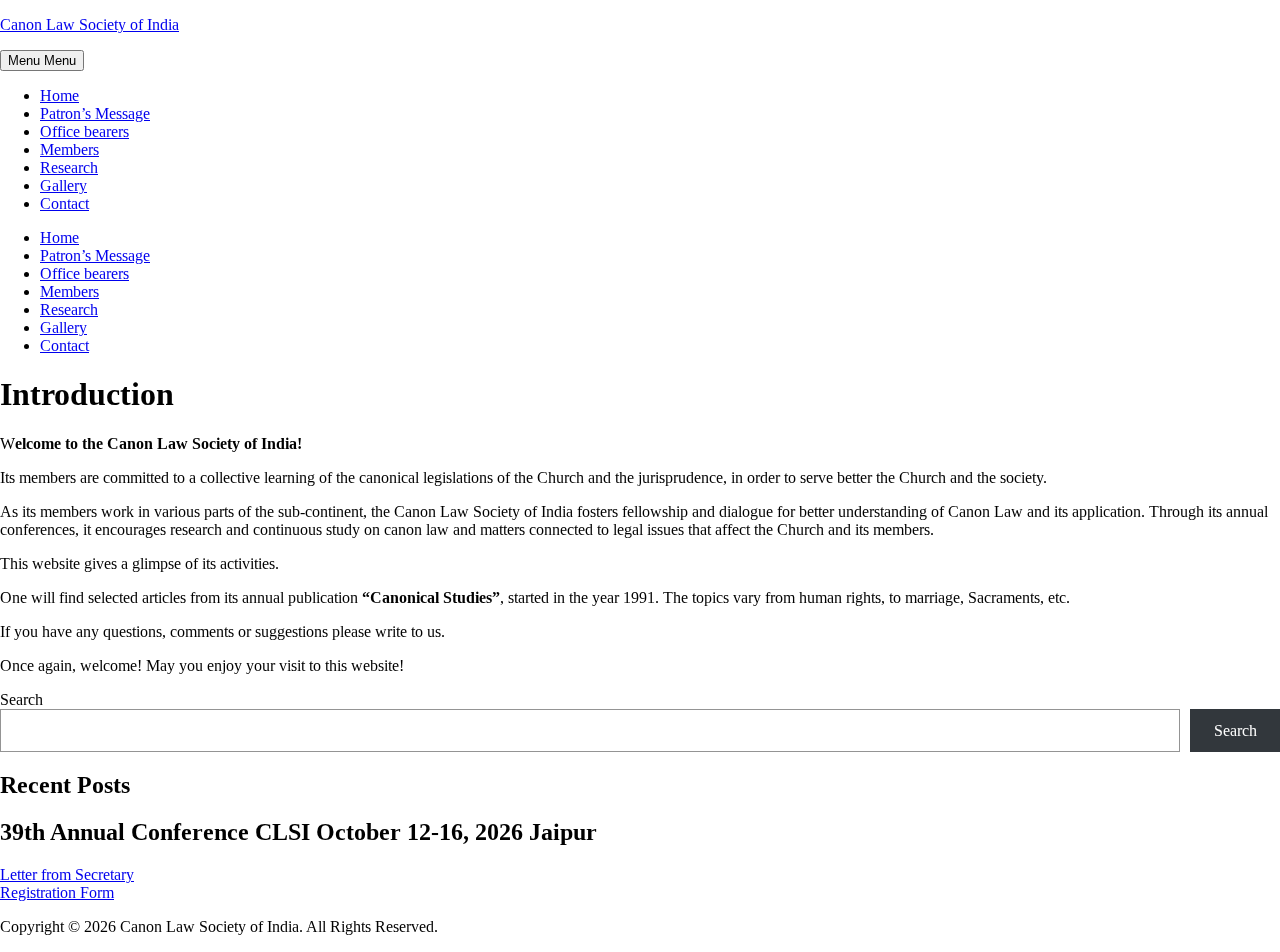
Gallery (63, 185)
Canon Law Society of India (89, 24)
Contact (64, 203)
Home (59, 95)
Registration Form (57, 892)
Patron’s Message (95, 113)
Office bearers (84, 131)
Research (69, 167)
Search (21, 699)
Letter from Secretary (67, 874)
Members (69, 149)
